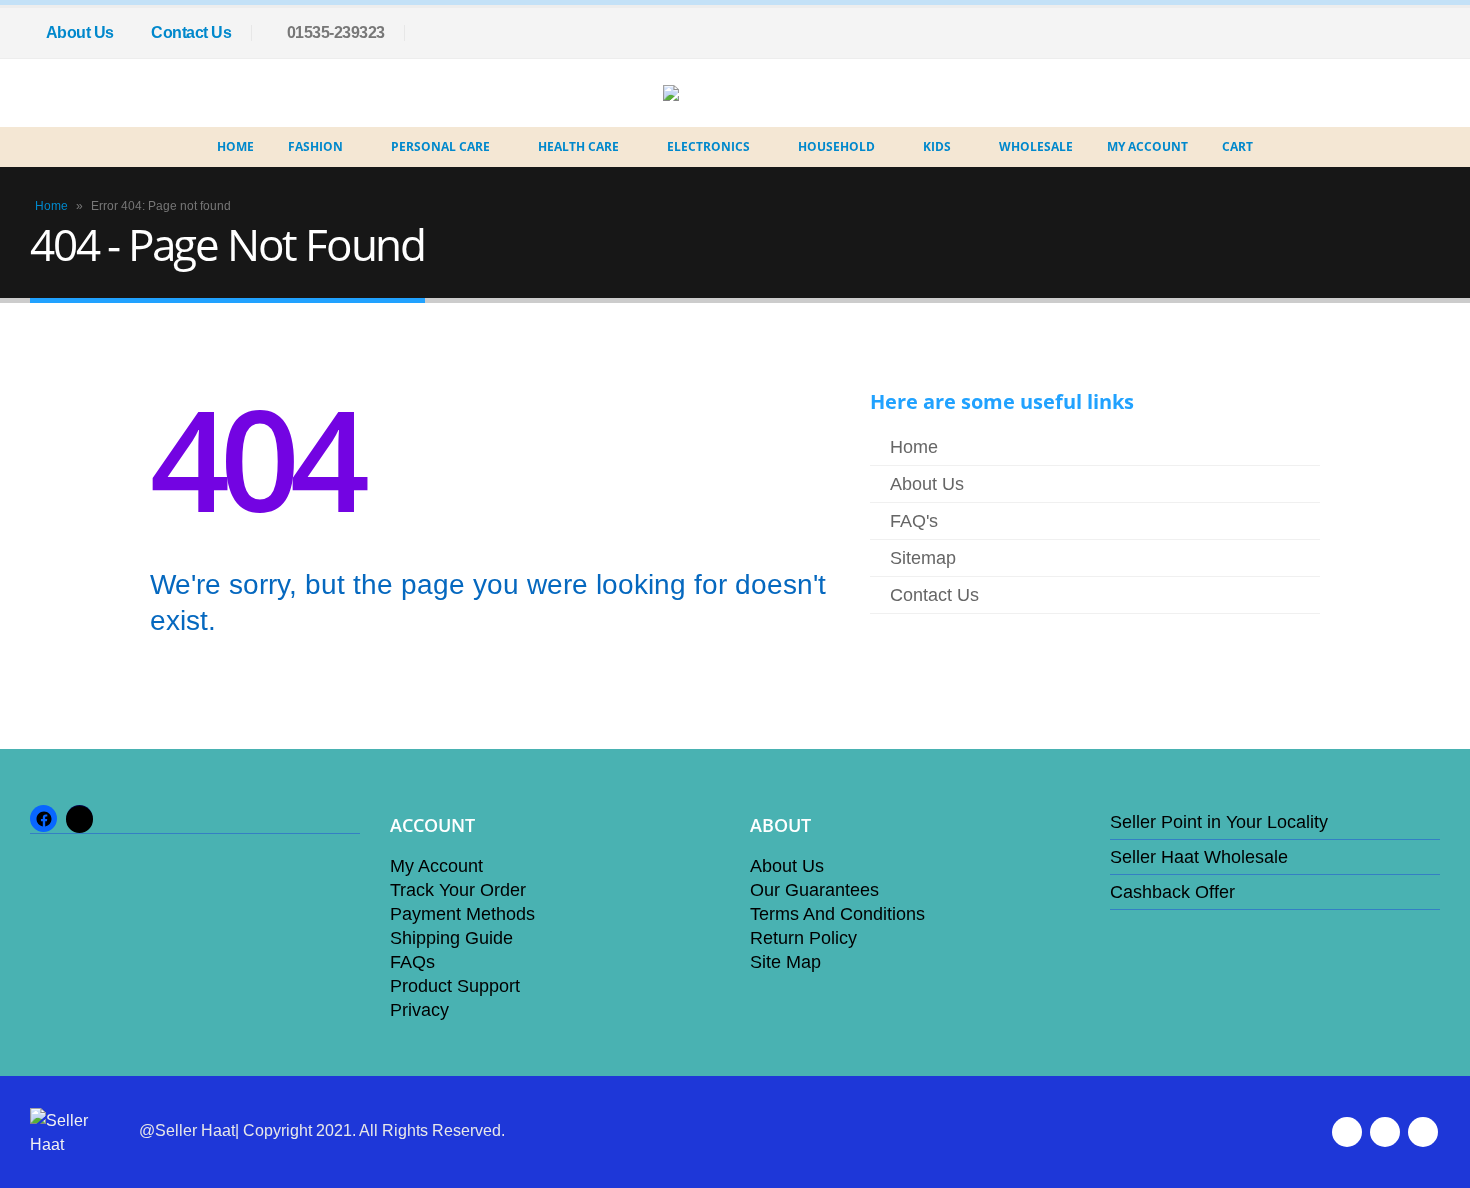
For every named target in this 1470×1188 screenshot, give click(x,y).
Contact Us (191, 32)
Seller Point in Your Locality (1219, 822)
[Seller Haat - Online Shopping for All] (720, 93)
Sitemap (923, 558)
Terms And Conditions (837, 914)
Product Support (455, 986)
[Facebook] (1425, 33)
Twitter (1385, 1132)
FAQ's (914, 521)
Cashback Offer (1172, 892)
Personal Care (440, 146)
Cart (1237, 146)
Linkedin (1423, 1132)
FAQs (412, 962)
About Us (80, 32)
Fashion (315, 146)
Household (836, 146)
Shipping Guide (451, 938)
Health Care (578, 146)
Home (235, 146)
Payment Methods (462, 914)
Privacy (419, 1010)
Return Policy (803, 938)
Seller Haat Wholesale (1199, 857)
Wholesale (1036, 146)
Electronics (708, 146)
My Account (1147, 146)
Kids (937, 146)
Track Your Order (458, 890)
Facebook (1347, 1132)
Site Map (785, 962)
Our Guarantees (814, 890)
